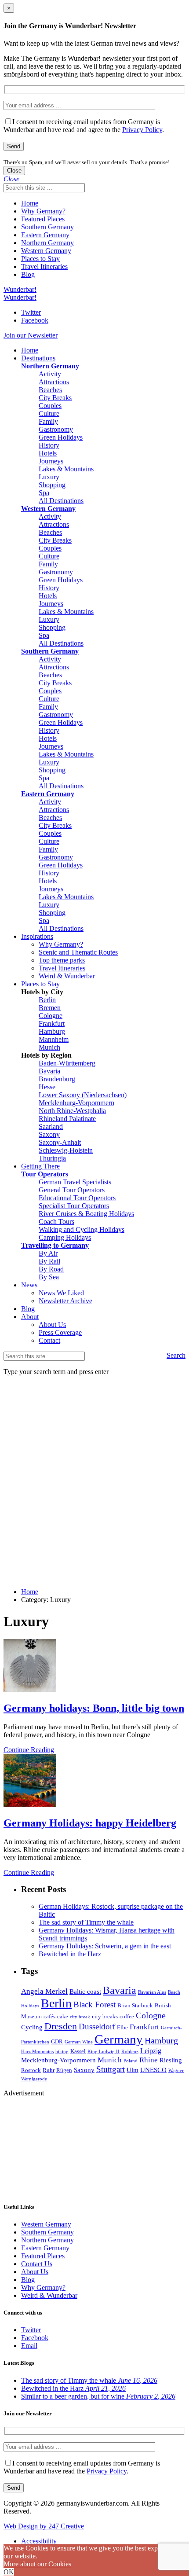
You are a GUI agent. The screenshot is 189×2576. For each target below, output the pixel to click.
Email (29, 2346)
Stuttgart (111, 2069)
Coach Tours (56, 1222)
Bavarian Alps (152, 1992)
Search (176, 1355)
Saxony (49, 1134)
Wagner (176, 2071)
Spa (44, 493)
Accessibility (39, 2541)
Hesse (47, 1087)
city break (80, 2017)
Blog (28, 274)
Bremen (50, 1008)
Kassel (78, 2051)
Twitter (31, 312)
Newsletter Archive (65, 1301)
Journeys (51, 461)
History (49, 445)
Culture (49, 413)
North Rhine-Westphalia (72, 1111)
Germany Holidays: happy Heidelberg (90, 1823)
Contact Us (37, 2264)
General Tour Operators (72, 1190)
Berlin (47, 1000)
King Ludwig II (104, 2052)
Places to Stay (40, 259)
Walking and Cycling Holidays (82, 1229)
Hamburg (52, 1031)
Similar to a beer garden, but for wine (98, 2396)
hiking (62, 2052)
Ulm (133, 2070)
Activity (50, 374)
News (29, 1285)
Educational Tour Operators (77, 1198)
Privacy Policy (142, 130)
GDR (57, 2041)
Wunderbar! (20, 289)
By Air (48, 1253)
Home (30, 203)
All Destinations (61, 501)
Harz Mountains (37, 2052)
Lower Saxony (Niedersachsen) (83, 1095)
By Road (51, 1269)
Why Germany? (43, 211)
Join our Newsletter (31, 335)
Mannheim (54, 1039)
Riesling (171, 2060)
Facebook (35, 320)
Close (14, 171)
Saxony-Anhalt (60, 1142)
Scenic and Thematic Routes (78, 952)
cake (63, 2016)
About (30, 1317)
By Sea (49, 1277)
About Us (52, 1325)
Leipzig (151, 2051)
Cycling (32, 2027)
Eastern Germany (45, 235)
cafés (49, 2016)
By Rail (49, 1261)
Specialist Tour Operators (74, 1206)
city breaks (105, 2016)
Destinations (38, 358)
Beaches (50, 390)
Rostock (31, 2070)
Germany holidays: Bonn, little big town (94, 1708)
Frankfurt (52, 1023)
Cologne (51, 1016)
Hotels (48, 453)
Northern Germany (47, 243)
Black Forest (94, 2005)
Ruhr (49, 2070)
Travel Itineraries (44, 266)
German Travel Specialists (75, 1182)
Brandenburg (57, 1079)
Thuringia (52, 1158)
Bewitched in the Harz (70, 1954)
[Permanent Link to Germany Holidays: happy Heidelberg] (30, 1804)
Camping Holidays (65, 1237)
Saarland (51, 1126)
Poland (131, 2061)
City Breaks (55, 398)
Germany (119, 2039)
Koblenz (130, 2052)
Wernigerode (34, 2079)
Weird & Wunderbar (67, 976)
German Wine (79, 2042)
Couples (50, 406)
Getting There (40, 1166)
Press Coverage (60, 1332)
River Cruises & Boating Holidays (86, 1214)
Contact (49, 1340)
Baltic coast (85, 1992)
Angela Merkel (44, 1991)
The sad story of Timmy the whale (86, 1922)
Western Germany (46, 251)
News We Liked (61, 1293)
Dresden (61, 2026)
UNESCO (153, 2070)
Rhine (149, 2060)
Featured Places (43, 219)
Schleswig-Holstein (66, 1150)
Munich (49, 1047)
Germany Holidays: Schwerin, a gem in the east (105, 1946)
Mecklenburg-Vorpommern (76, 1103)
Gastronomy (56, 429)
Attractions (54, 382)
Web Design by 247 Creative (44, 2526)
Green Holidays (61, 437)
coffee (127, 2016)
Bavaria (49, 1071)
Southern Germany (47, 227)
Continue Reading (29, 1750)
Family (48, 421)
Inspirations (37, 936)
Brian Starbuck (135, 2005)
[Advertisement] (47, 2148)
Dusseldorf (97, 2027)
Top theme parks (62, 960)
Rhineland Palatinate (67, 1119)
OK (9, 2572)
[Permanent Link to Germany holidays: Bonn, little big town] (30, 1689)
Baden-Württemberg (67, 1063)
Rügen (64, 2070)
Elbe (122, 2027)
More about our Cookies (37, 2564)
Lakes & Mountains (66, 469)
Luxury (49, 477)
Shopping (52, 485)
